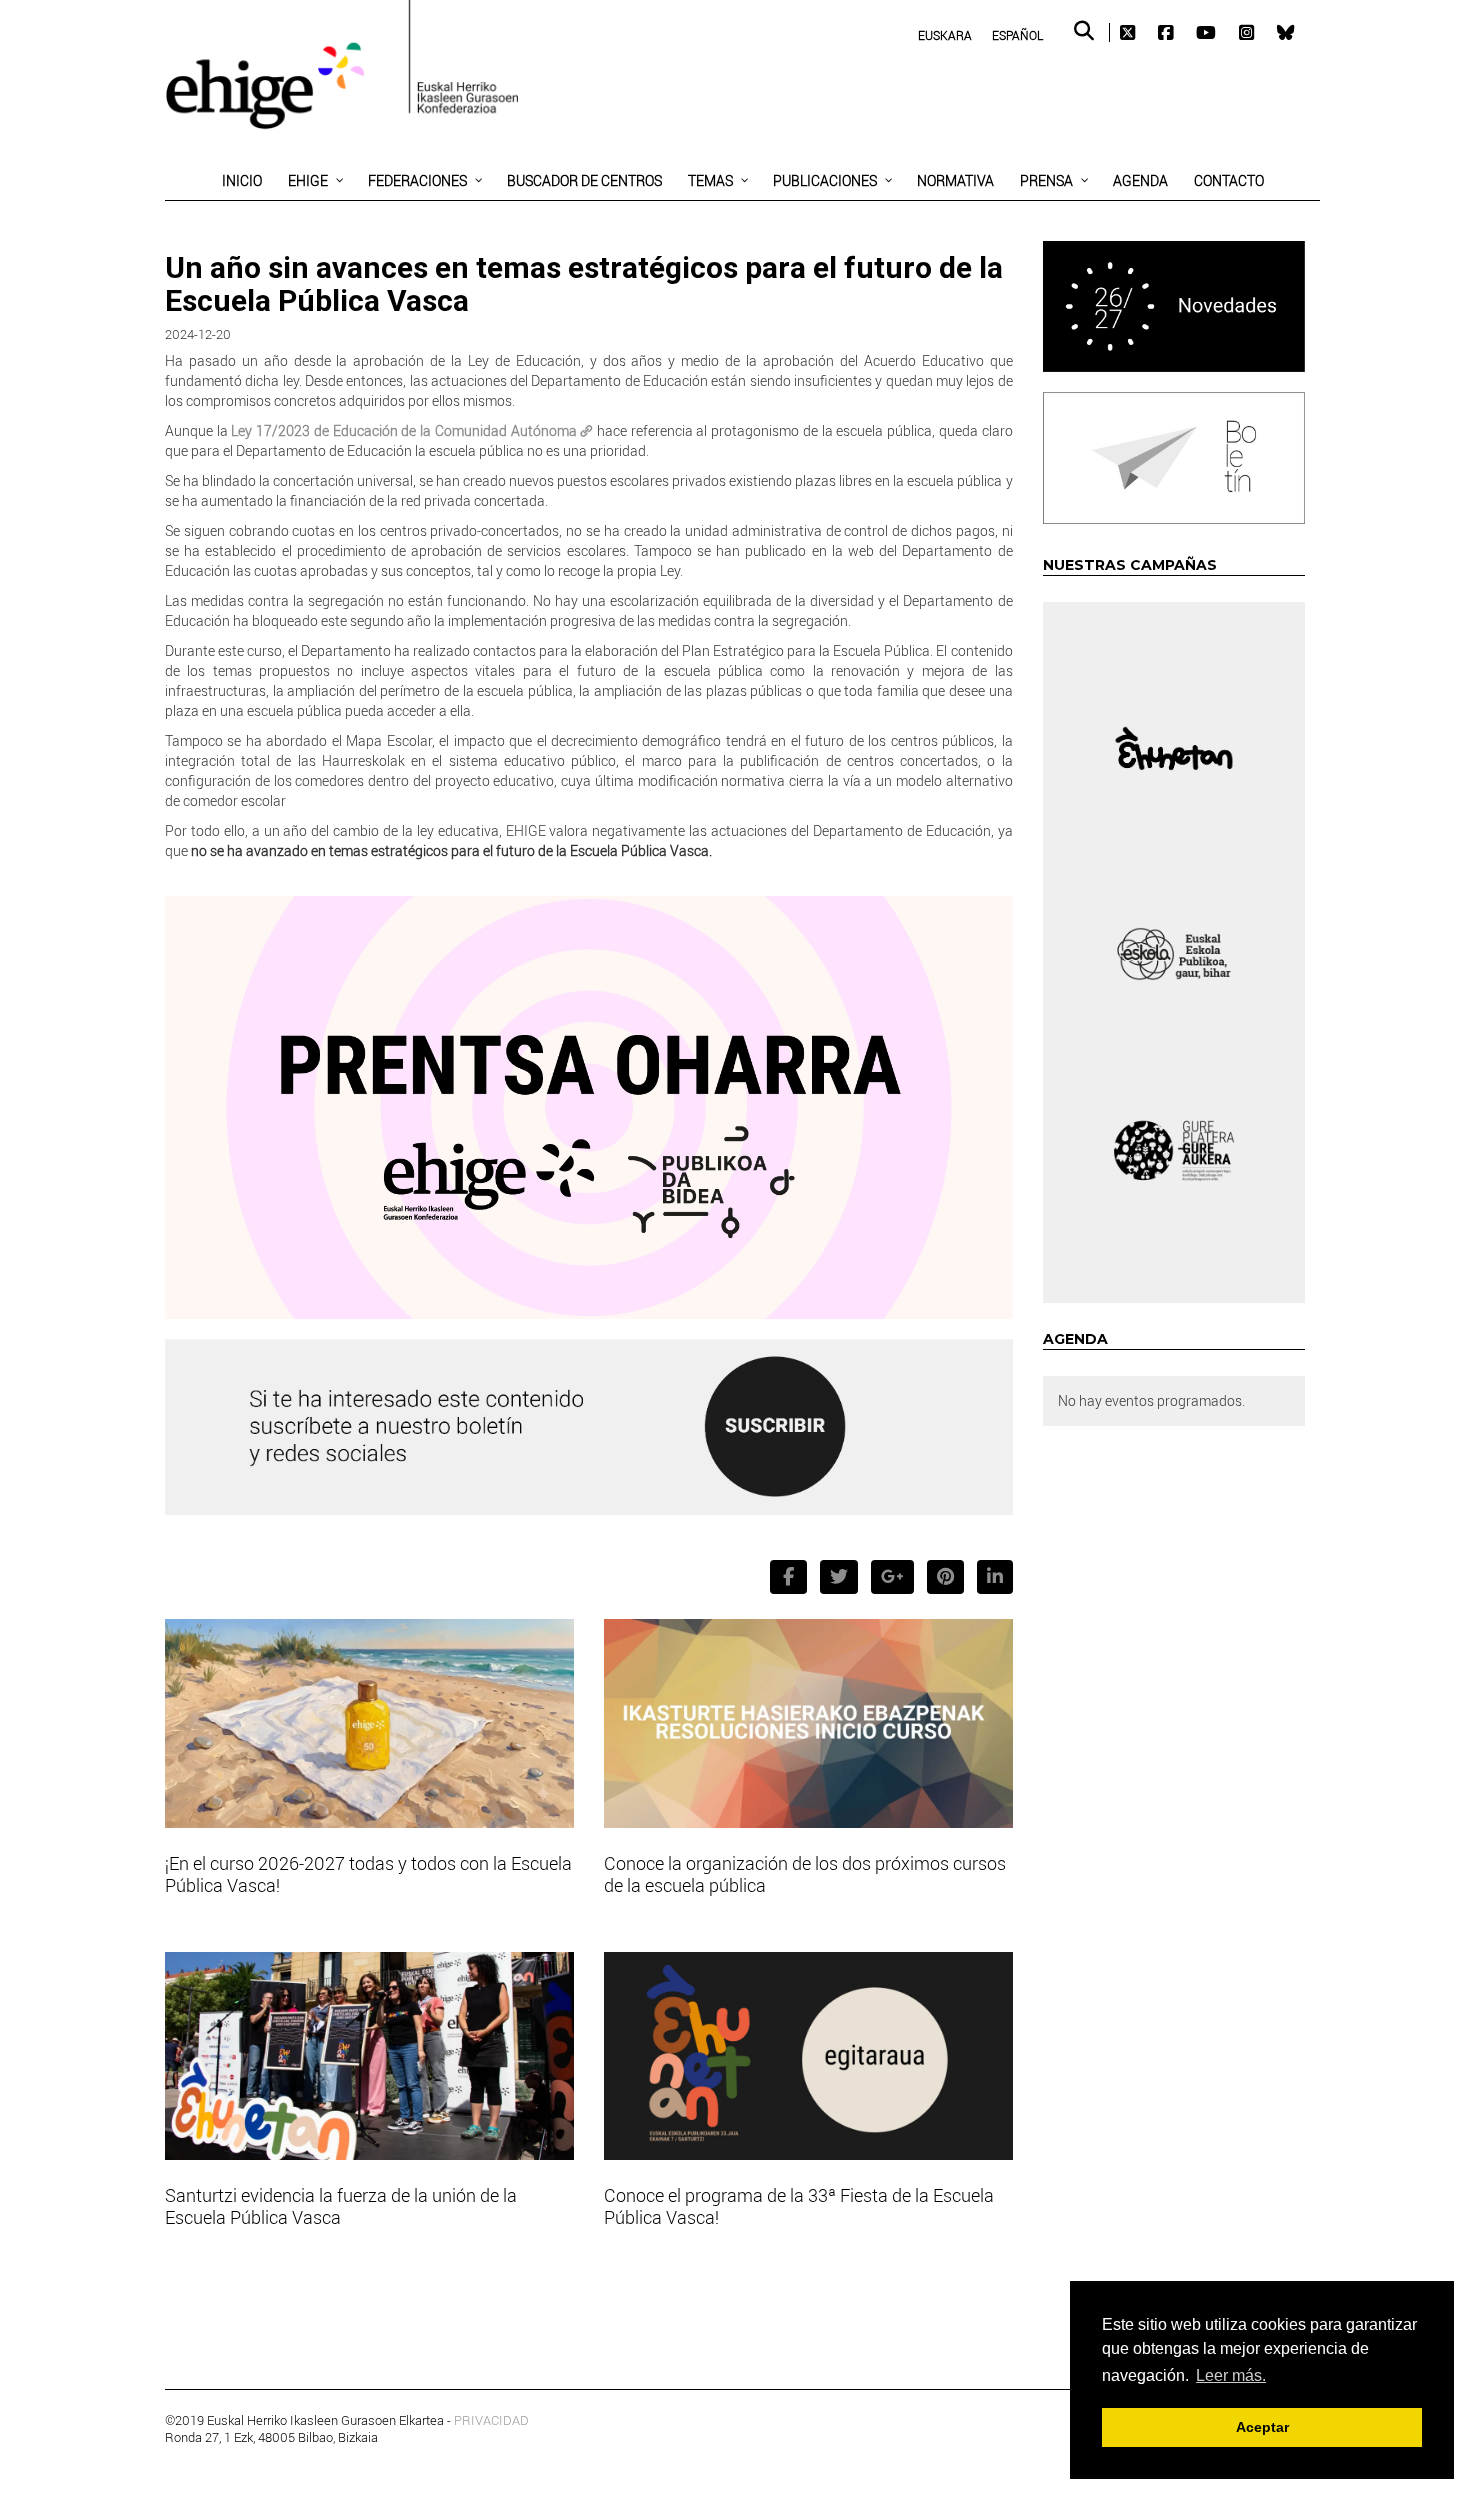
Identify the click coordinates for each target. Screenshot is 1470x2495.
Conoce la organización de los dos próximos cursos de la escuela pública (805, 1874)
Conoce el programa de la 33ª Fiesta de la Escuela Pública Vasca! (799, 2206)
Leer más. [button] (1231, 2375)
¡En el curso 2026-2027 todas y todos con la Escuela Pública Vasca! (368, 1874)
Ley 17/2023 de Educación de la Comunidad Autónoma (403, 430)
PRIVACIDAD (491, 2420)
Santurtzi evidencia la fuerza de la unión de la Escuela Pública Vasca (341, 2206)
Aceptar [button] (1262, 2427)
